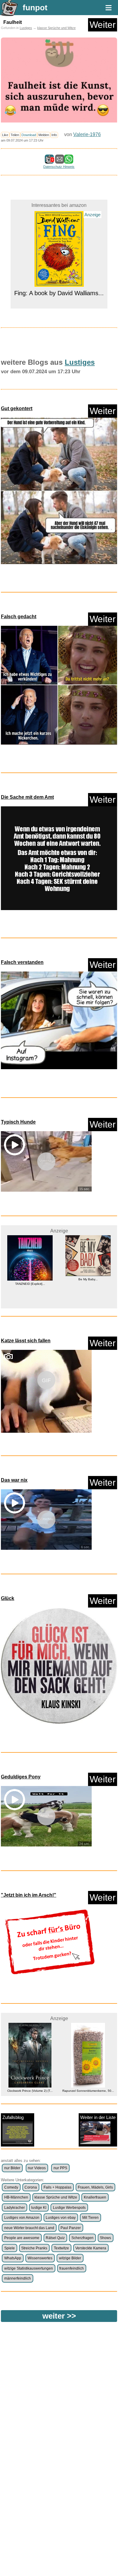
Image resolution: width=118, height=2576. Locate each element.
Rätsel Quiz (55, 2238)
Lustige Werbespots (69, 2208)
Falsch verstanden (22, 962)
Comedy (11, 2187)
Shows (105, 2238)
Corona (31, 2187)
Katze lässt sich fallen (26, 1341)
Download (29, 135)
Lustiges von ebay (61, 2218)
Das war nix (14, 1480)
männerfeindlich (18, 2278)
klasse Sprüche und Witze (56, 28)
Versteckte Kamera (91, 2248)
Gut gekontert (17, 408)
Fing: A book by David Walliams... (59, 221)
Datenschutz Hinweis (59, 167)
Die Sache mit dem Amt (27, 797)
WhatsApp (13, 2258)
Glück (8, 1598)
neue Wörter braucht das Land (29, 2228)
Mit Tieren (90, 2218)
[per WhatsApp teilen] (69, 161)
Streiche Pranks (34, 2248)
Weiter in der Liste (98, 2117)
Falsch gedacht (19, 617)
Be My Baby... (30, 1279)
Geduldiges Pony (21, 1777)
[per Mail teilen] (60, 161)
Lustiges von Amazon (22, 2218)
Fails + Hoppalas (57, 2187)
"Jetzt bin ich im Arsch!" (29, 1895)
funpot (35, 8)
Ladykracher (15, 2208)
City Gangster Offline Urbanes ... (88, 2071)
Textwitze (61, 2248)
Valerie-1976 (87, 134)
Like (5, 135)
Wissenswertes (40, 2258)
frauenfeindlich (72, 2268)
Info (54, 135)
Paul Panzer (71, 2228)
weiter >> (59, 2316)
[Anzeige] (59, 211)
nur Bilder (12, 2168)
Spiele (10, 2248)
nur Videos (37, 2168)
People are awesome (22, 2238)
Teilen (15, 135)
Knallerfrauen (95, 2197)
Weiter (103, 25)
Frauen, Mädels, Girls (95, 2187)
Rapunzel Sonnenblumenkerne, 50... (30, 2091)
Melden (44, 135)
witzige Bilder (70, 2258)
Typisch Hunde (18, 1122)
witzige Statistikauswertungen (29, 2268)
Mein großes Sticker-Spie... (88, 1286)
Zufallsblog (13, 2117)
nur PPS (60, 2168)
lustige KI (39, 2208)
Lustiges (26, 28)
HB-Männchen (16, 2197)
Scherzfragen (82, 2238)
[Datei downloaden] (59, 493)
